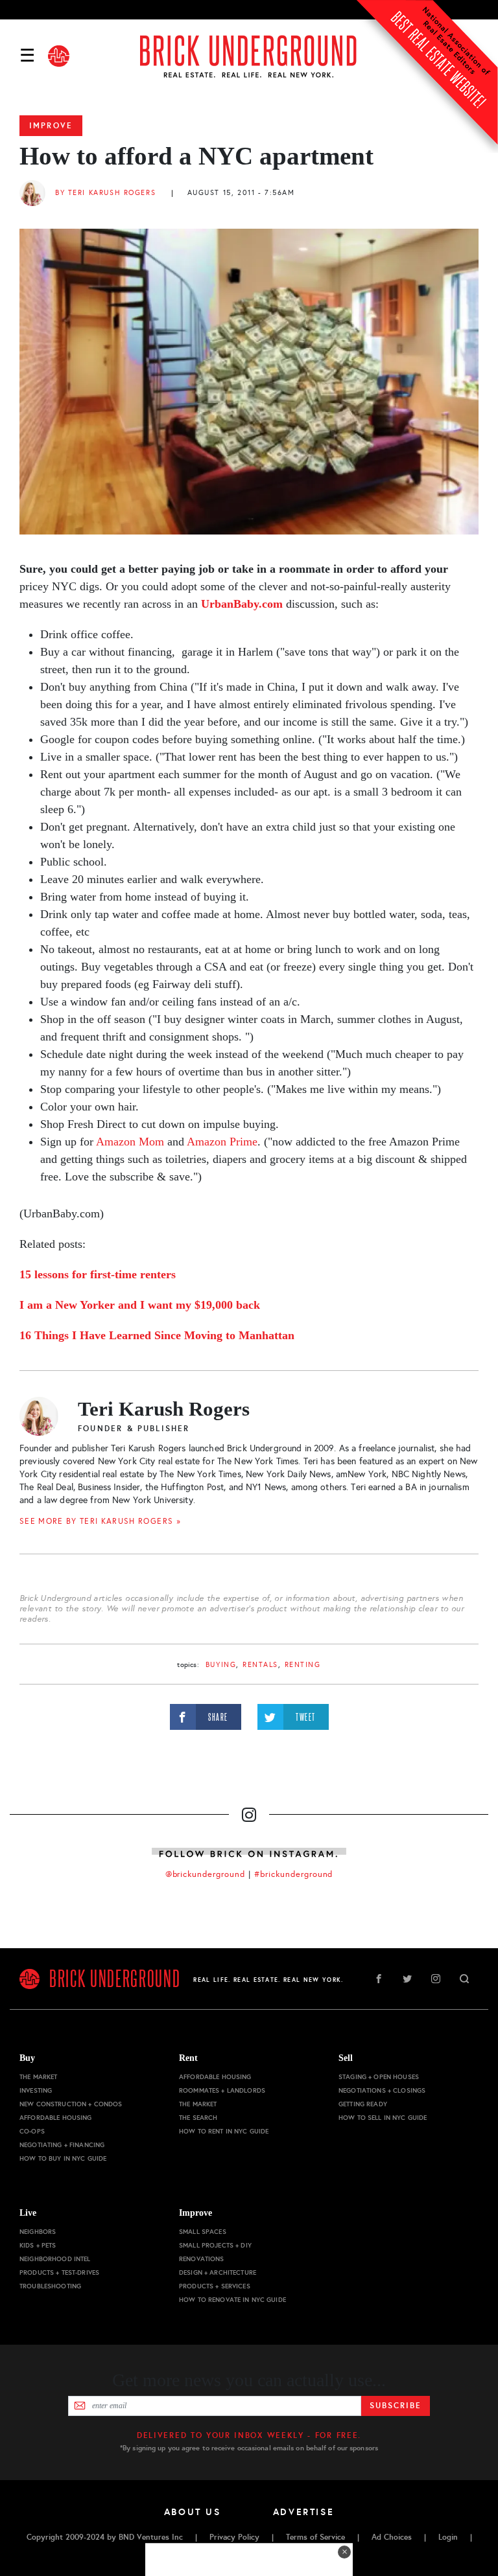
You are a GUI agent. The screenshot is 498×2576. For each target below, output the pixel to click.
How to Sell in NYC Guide (383, 2118)
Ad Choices (392, 2537)
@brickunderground (206, 1874)
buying (221, 1665)
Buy (27, 2058)
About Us (193, 2512)
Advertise (304, 2512)
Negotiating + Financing (62, 2145)
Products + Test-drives (59, 2272)
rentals (260, 1665)
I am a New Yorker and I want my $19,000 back (140, 1305)
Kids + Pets (38, 2245)
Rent (188, 2058)
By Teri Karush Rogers (105, 193)
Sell (346, 2058)
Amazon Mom (129, 1142)
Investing (36, 2090)
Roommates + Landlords (222, 2090)
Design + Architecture (218, 2272)
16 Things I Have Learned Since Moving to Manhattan (157, 1335)
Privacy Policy (234, 2537)
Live (28, 2213)
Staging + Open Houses (379, 2077)
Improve (51, 126)
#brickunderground (294, 1874)
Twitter (407, 1979)
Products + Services (215, 2286)
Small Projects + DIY (215, 2245)
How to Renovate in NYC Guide (232, 2300)
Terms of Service (315, 2537)
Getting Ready (363, 2104)
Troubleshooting (50, 2286)
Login (448, 2537)
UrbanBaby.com (242, 604)
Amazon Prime (222, 1142)
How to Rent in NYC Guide (224, 2131)
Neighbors (38, 2232)
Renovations (202, 2259)
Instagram (436, 1979)
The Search (198, 2118)
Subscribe (395, 2406)
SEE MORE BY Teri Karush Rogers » (100, 1521)
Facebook (379, 1979)
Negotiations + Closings (382, 2090)
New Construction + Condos (71, 2104)
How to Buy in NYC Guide (63, 2158)
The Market (38, 2077)
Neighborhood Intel (55, 2259)
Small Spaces (203, 2232)
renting (303, 1665)
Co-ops (32, 2131)
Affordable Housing (56, 2118)
